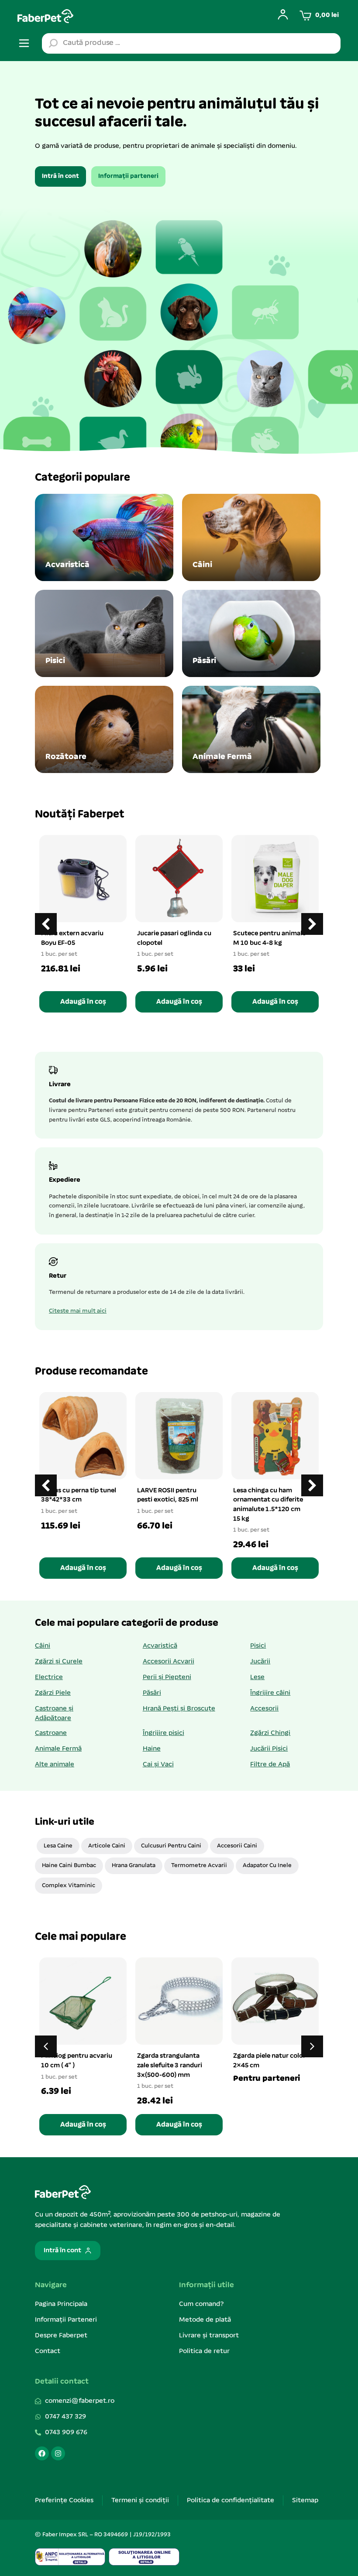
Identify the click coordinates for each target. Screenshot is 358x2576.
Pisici (258, 1646)
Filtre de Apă (270, 1765)
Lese (257, 1677)
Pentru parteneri (267, 2079)
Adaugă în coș (83, 1002)
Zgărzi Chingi (270, 1733)
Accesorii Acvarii (169, 1662)
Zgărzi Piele (53, 1693)
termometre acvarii (199, 1866)
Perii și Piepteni (167, 1677)
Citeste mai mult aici (78, 1311)
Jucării (260, 1662)
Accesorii (264, 1709)
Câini (43, 1646)
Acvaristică (160, 1646)
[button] (312, 924)
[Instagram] (58, 2453)
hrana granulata (134, 1866)
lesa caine (58, 1846)
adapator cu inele (267, 1866)
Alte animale (55, 1765)
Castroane (51, 1733)
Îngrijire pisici (164, 1733)
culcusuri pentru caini (171, 1846)
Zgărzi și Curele (59, 1662)
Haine (152, 1749)
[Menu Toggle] (24, 43)
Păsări (152, 1693)
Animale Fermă (58, 1749)
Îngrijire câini (270, 1693)
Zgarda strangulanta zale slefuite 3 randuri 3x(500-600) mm (170, 2065)
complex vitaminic (69, 1886)
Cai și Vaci (158, 1765)
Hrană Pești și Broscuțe (179, 1709)
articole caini (107, 1846)
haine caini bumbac (69, 1866)
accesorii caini (237, 1846)
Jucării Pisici (269, 1749)
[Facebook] (42, 2453)
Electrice (49, 1677)
